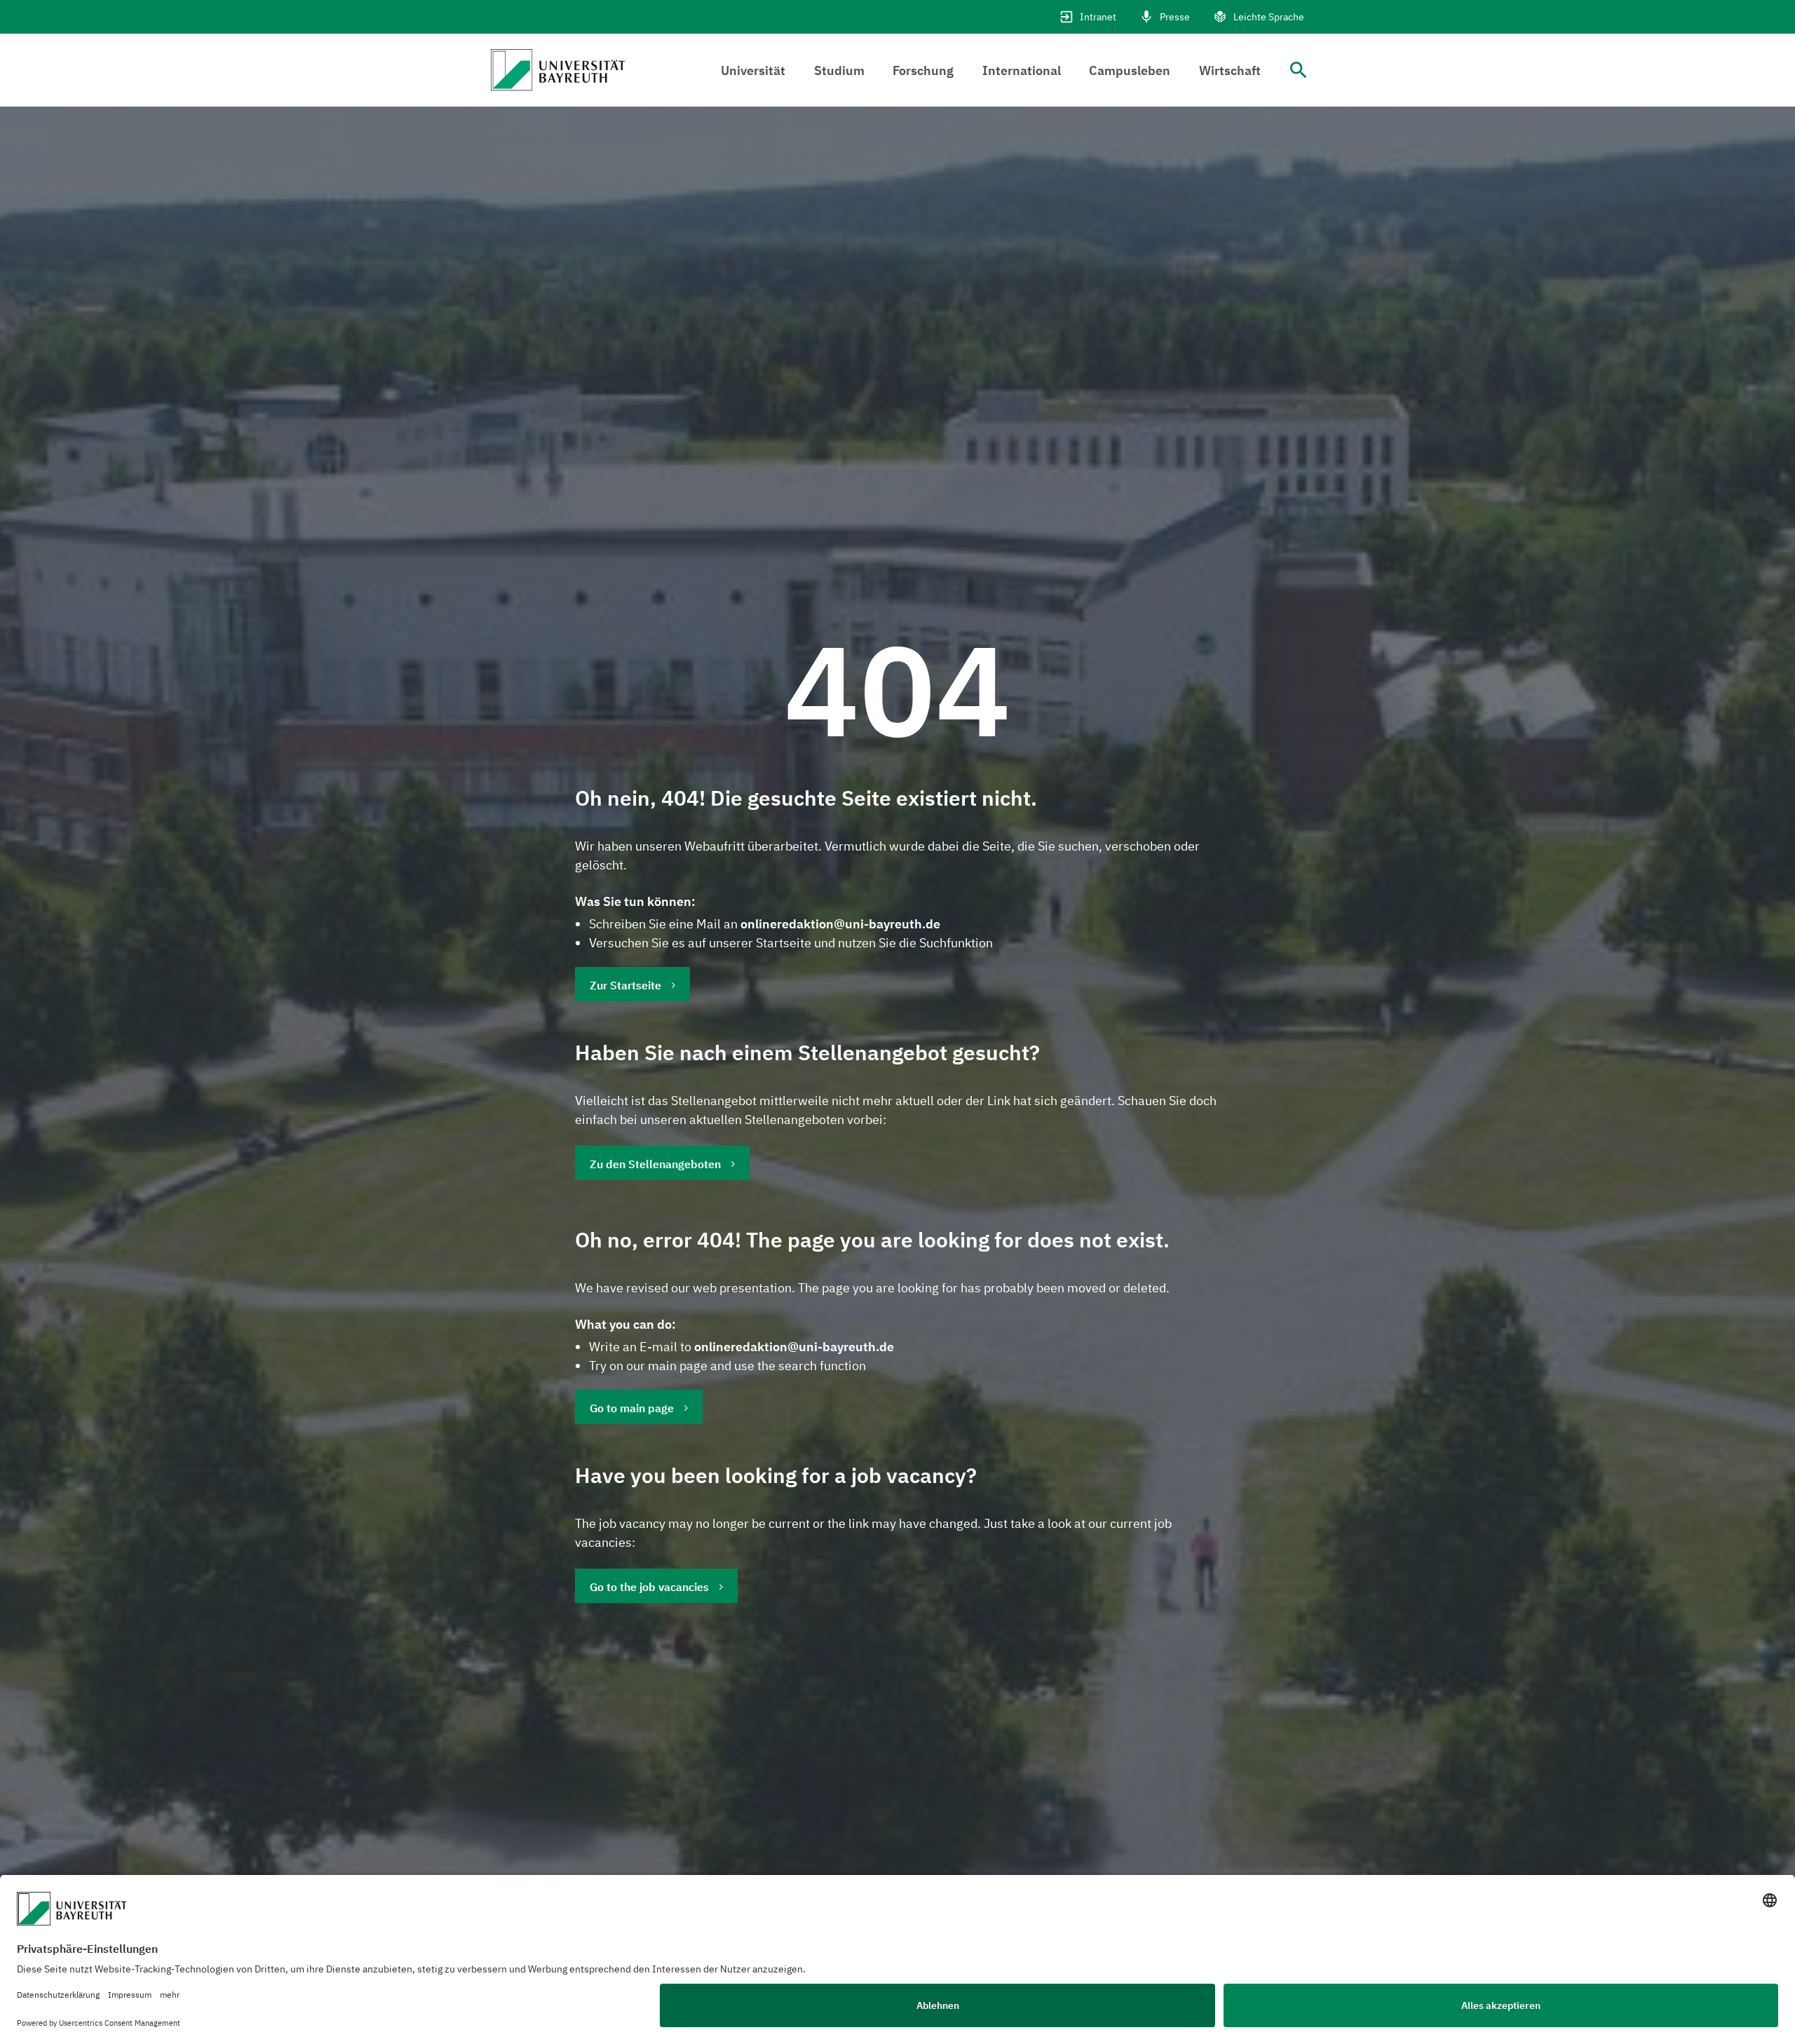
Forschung (923, 70)
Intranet (1098, 17)
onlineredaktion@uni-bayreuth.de (840, 924)
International (1022, 70)
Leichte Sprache (1269, 17)
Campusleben (1130, 70)
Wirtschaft (1230, 70)
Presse (1175, 17)
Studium (839, 70)
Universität (753, 70)
